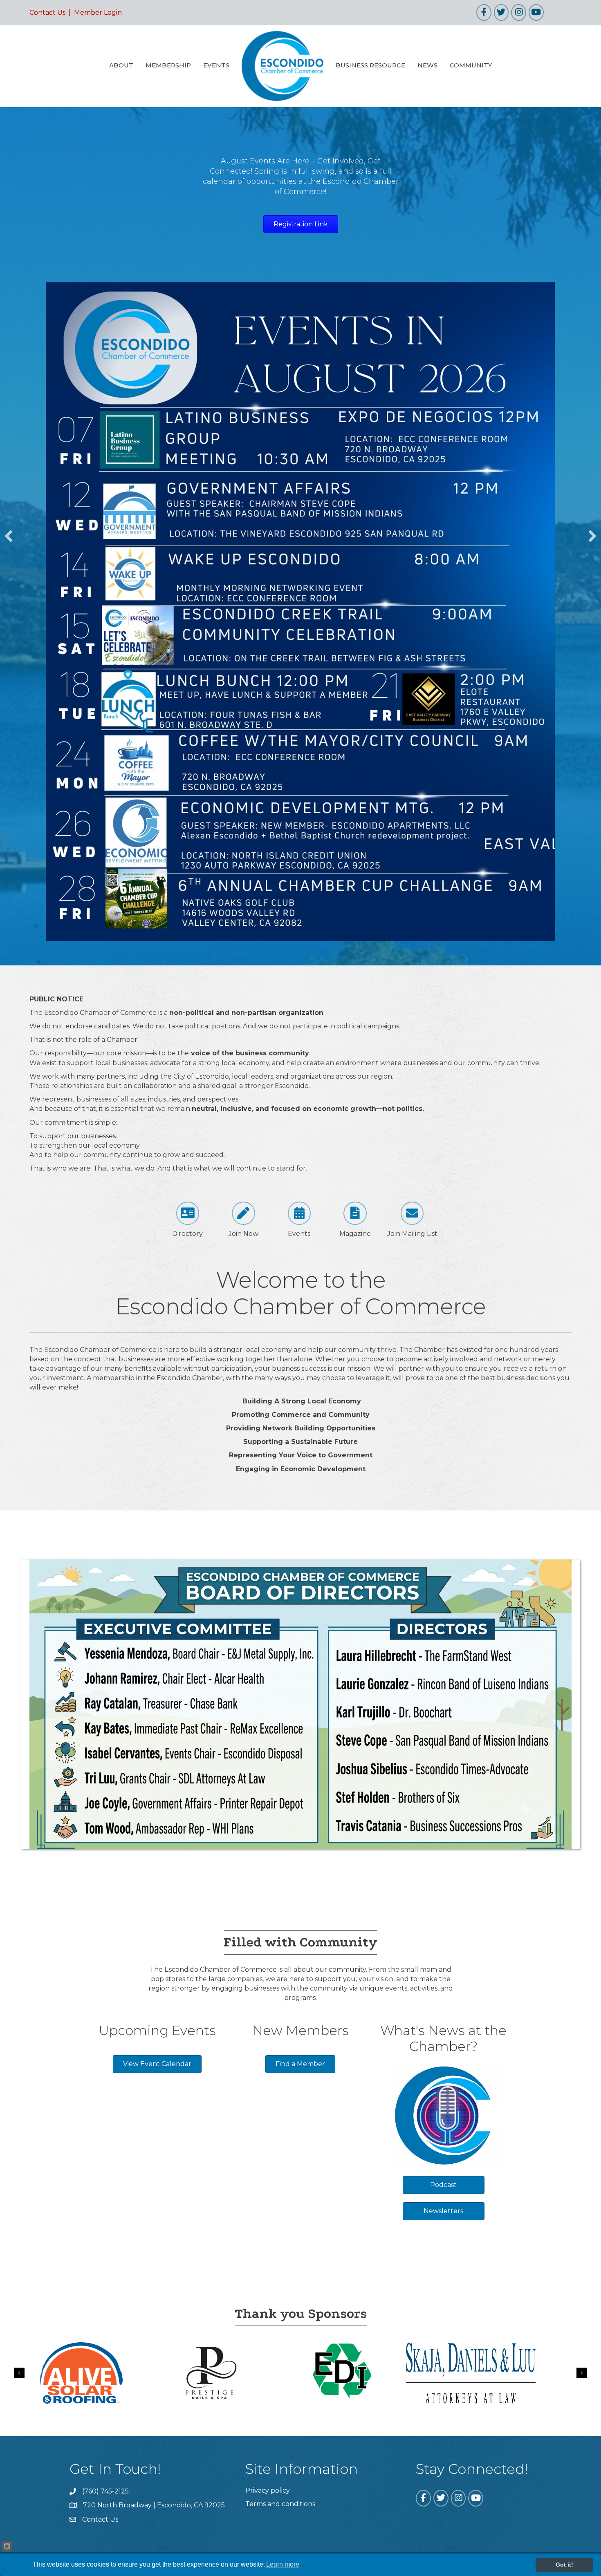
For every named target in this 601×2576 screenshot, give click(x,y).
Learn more (283, 2564)
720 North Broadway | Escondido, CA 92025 (154, 2288)
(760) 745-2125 (105, 2274)
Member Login (98, 12)
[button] (9, 427)
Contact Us (47, 12)
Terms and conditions (280, 2287)
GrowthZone (396, 2346)
